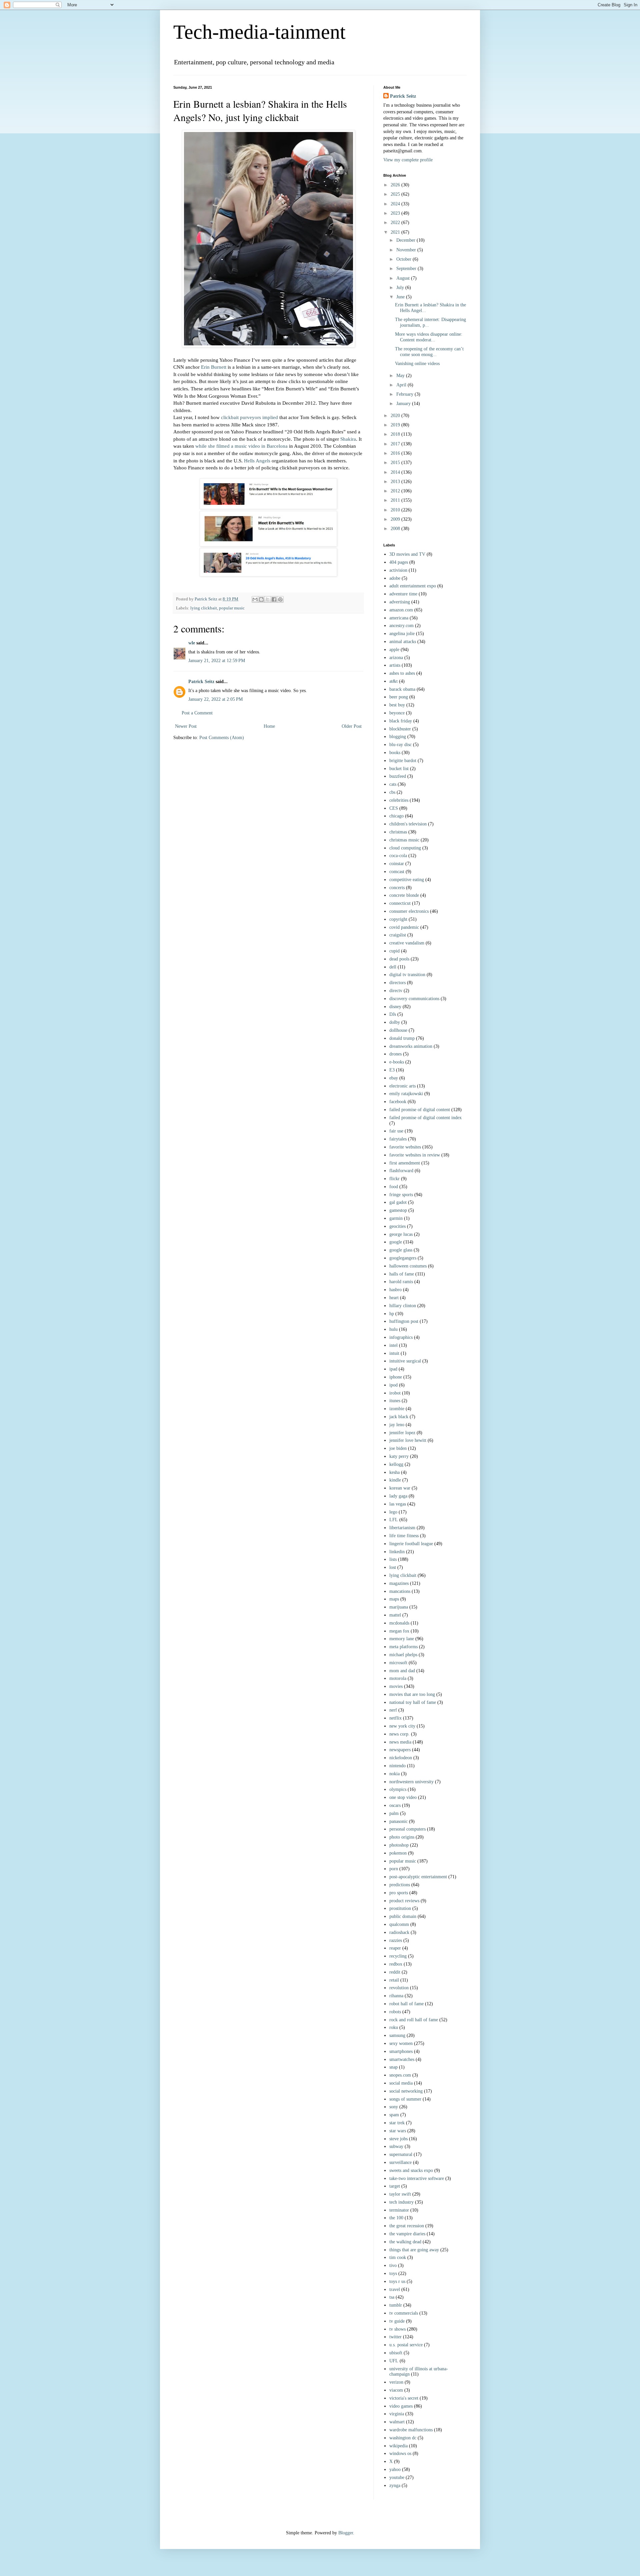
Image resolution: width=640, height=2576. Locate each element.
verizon (396, 2382)
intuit (394, 1353)
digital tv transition (407, 975)
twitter (395, 2337)
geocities (397, 1226)
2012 (396, 491)
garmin (396, 1218)
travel (395, 2289)
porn (394, 1869)
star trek (397, 2123)
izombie (397, 1409)
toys (393, 2273)
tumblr (396, 2305)
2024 (396, 204)
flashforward (401, 1171)
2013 (396, 482)
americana (399, 618)
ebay (394, 1078)
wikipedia (398, 2446)
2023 (396, 213)
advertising (400, 602)
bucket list (399, 769)
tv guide (397, 2321)
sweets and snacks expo (411, 2170)
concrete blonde (404, 895)
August (404, 278)
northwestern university (411, 1782)
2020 (396, 416)
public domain (403, 1916)
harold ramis (401, 1282)
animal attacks (403, 642)
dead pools (399, 959)
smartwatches (402, 2059)
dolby (395, 1022)
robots (395, 2012)
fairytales (398, 1139)
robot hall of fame (406, 2004)
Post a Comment (197, 713)
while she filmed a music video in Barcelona (241, 446)
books (395, 753)
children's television (408, 824)
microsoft (398, 1663)
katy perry (399, 1456)
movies (396, 1686)
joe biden (398, 1448)
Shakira (348, 439)
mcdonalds (399, 1623)
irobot (395, 1393)
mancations (400, 1591)
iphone (396, 1377)
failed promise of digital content (420, 1110)
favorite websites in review (415, 1155)
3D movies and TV (407, 554)
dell (393, 967)
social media (401, 2083)
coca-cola (398, 856)
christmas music (404, 840)
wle (192, 643)
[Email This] (255, 599)
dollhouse (398, 1030)
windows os (400, 2453)
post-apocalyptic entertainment (418, 1877)
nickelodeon (401, 1758)
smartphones (401, 2051)
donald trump (402, 1038)
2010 (396, 510)
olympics (398, 1789)
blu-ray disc (400, 745)
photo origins (402, 1837)
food (394, 1187)
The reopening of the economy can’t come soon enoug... (429, 352)
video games (401, 2406)
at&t (393, 681)
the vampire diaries (407, 2234)
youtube (397, 2477)
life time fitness (404, 1536)
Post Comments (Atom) (222, 738)
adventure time (403, 594)
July (401, 288)
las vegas (398, 1504)
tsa (392, 2297)
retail (394, 1980)
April (402, 385)
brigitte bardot (403, 761)
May (401, 376)
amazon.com (401, 610)
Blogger (346, 2533)
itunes (395, 1401)
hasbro (395, 1290)
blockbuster (400, 729)
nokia (394, 1774)
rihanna (396, 1996)
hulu (393, 1329)
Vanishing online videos (417, 364)
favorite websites (405, 1147)
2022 (396, 223)
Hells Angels (257, 461)
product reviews (404, 1901)
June (401, 297)
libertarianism (402, 1528)
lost (393, 1567)
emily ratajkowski (406, 1094)
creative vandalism (407, 943)
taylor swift (400, 2194)
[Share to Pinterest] (280, 599)
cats (393, 784)
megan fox (399, 1631)
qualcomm (399, 1924)
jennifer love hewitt (408, 1440)
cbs (392, 792)
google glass (401, 1250)
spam (394, 2115)
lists (393, 1559)
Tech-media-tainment (259, 32)
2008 (396, 529)
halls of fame (402, 1274)
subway (396, 2146)
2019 (396, 425)
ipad (393, 1369)
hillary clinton (403, 1306)
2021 (396, 232)
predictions (400, 1885)
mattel (395, 1615)
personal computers (407, 1829)
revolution (399, 1988)
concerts (397, 888)
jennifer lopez (402, 1433)
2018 (396, 434)
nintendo (397, 1766)
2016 (396, 453)
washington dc (403, 2438)
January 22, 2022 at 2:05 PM (215, 699)
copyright (398, 919)
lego (393, 1512)
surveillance (400, 2162)
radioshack (399, 1932)
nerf (393, 1710)
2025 (396, 194)
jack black (399, 1417)
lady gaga (398, 1496)
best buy (397, 705)
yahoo (395, 2469)
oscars (395, 1805)
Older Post (352, 726)
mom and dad (402, 1671)
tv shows (397, 2329)
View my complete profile (408, 160)
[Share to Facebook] (274, 599)
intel (393, 1345)
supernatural (401, 2154)
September (407, 269)
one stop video (403, 1797)
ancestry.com (401, 626)
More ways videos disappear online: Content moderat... (429, 337)
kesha (394, 1472)
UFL (394, 2361)
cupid (394, 951)
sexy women (401, 2043)
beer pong (399, 697)
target (395, 2186)
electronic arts (402, 1086)
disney (395, 1007)
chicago (396, 816)
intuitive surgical (405, 1361)
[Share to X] (268, 599)
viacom (396, 2390)
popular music (232, 608)
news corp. (399, 1734)
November (407, 250)
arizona (396, 658)
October (404, 259)
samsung (397, 2035)
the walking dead (405, 2242)
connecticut (400, 903)
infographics (401, 1337)
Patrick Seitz (201, 682)
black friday (401, 721)
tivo (393, 2265)
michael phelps (403, 1655)
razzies (396, 1940)
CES (394, 808)
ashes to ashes (402, 673)
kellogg (396, 1464)
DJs (393, 1014)
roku (394, 2027)
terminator (399, 2210)
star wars (398, 2131)
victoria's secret (404, 2398)
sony (394, 2107)
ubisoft (396, 2353)
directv (396, 991)
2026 (396, 185)
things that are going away (414, 2250)
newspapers (400, 1750)
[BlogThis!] (261, 599)
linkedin (397, 1552)
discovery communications (414, 999)
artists (395, 665)
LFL (394, 1520)
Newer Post (186, 726)
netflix (395, 1718)
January (404, 404)
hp (392, 1314)
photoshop (399, 1845)
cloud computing (405, 848)
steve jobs (398, 2139)
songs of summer (405, 2099)
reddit (395, 1972)
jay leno (397, 1425)
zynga (395, 2485)
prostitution (400, 1908)
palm (394, 1813)
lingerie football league (411, 1544)
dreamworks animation (411, 1046)
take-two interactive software (417, 2178)
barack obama (402, 689)
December (406, 240)
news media (400, 1742)
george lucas (401, 1234)
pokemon (398, 1853)
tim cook (398, 2257)
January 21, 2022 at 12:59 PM (217, 661)
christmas (398, 832)
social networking (406, 2091)
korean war (400, 1488)
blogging (398, 737)
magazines (399, 1583)
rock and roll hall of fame (414, 2020)
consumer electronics (409, 911)
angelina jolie (402, 634)
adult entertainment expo (413, 586)
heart (394, 1298)
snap (393, 2067)
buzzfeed (398, 776)
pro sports (399, 1893)
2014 (396, 472)
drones (395, 1054)
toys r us (397, 2281)
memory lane (402, 1639)
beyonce (397, 713)
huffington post (404, 1321)
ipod (393, 1385)
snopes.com (400, 2075)
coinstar (397, 864)
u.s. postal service (406, 2345)
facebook (398, 1102)
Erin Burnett (214, 367)
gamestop (398, 1210)
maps (394, 1599)
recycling (398, 1956)
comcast (397, 872)
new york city (402, 1726)
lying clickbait (204, 608)
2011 (396, 500)
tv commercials (404, 2313)
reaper (395, 1948)
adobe (395, 578)
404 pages (399, 562)
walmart (397, 2422)
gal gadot (398, 1202)
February (405, 394)
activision (398, 570)
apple (394, 650)
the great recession (407, 2226)
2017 (396, 444)
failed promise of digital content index (425, 1118)
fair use (396, 1131)
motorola (398, 1678)
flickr (394, 1179)
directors (397, 983)
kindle (395, 1480)
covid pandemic (404, 927)
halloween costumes (408, 1266)
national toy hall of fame (413, 1702)
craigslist (398, 935)
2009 (396, 519)
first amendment (405, 1163)
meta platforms (403, 1647)
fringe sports (401, 1195)
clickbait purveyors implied (249, 417)
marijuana (399, 1607)
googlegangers (403, 1258)
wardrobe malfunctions (411, 2430)
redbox (396, 1964)
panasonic (398, 1821)
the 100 (396, 2218)
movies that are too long (412, 1694)
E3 (392, 1070)
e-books (397, 1062)
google (396, 1242)
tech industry (401, 2202)
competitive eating (407, 880)
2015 (396, 463)
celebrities (399, 800)
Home (269, 726)
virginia (397, 2414)
